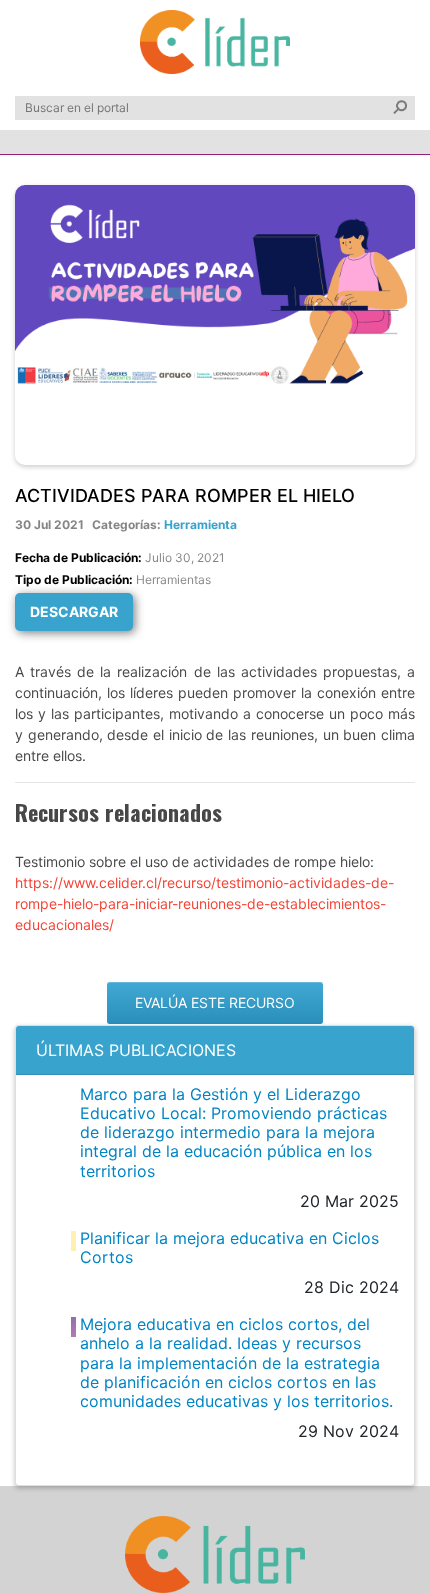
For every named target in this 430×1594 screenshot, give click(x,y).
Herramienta (200, 524)
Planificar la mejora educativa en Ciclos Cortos (229, 1247)
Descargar (74, 611)
